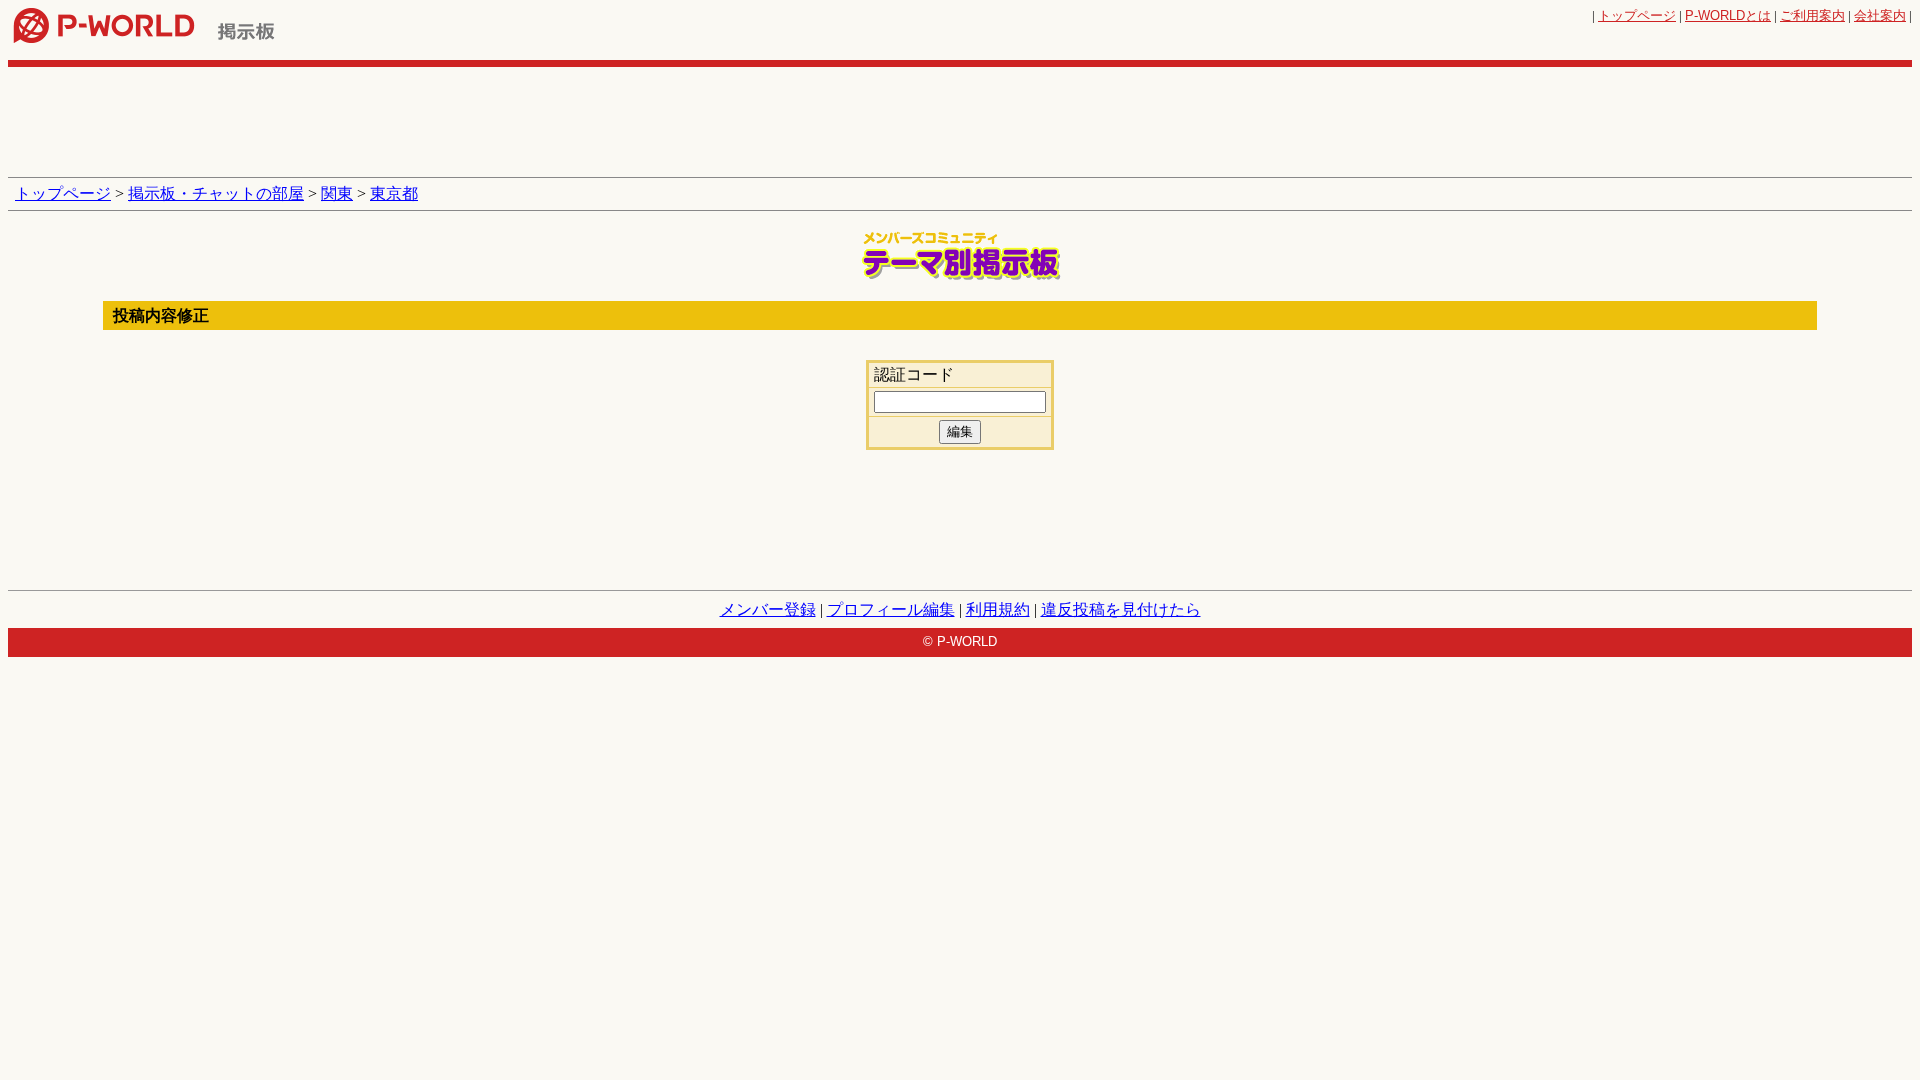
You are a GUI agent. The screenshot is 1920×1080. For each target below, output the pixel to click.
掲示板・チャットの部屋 (216, 193)
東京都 (394, 193)
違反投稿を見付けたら (1121, 609)
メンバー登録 (768, 609)
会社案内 (1880, 15)
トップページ (1637, 15)
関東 (337, 193)
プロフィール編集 (891, 609)
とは (1728, 15)
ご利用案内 (1812, 15)
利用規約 (998, 609)
